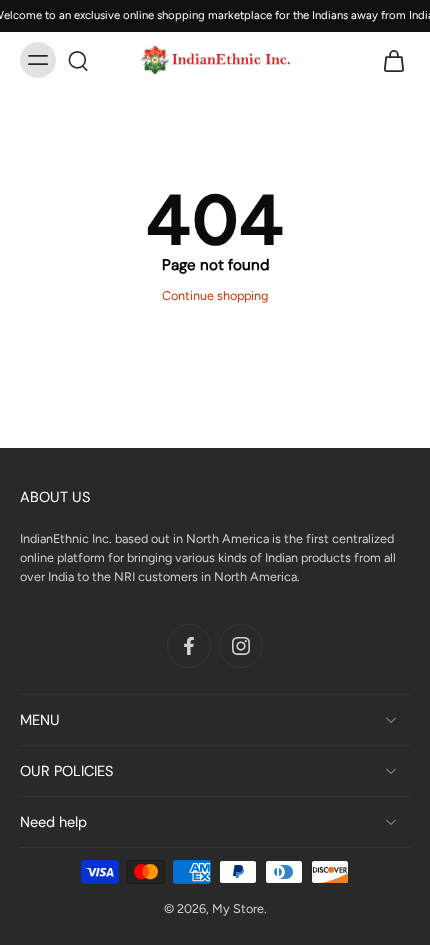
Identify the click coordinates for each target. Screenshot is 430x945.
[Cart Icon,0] (388, 60)
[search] (78, 60)
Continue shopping (215, 295)
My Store (238, 908)
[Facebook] (189, 645)
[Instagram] (241, 645)
